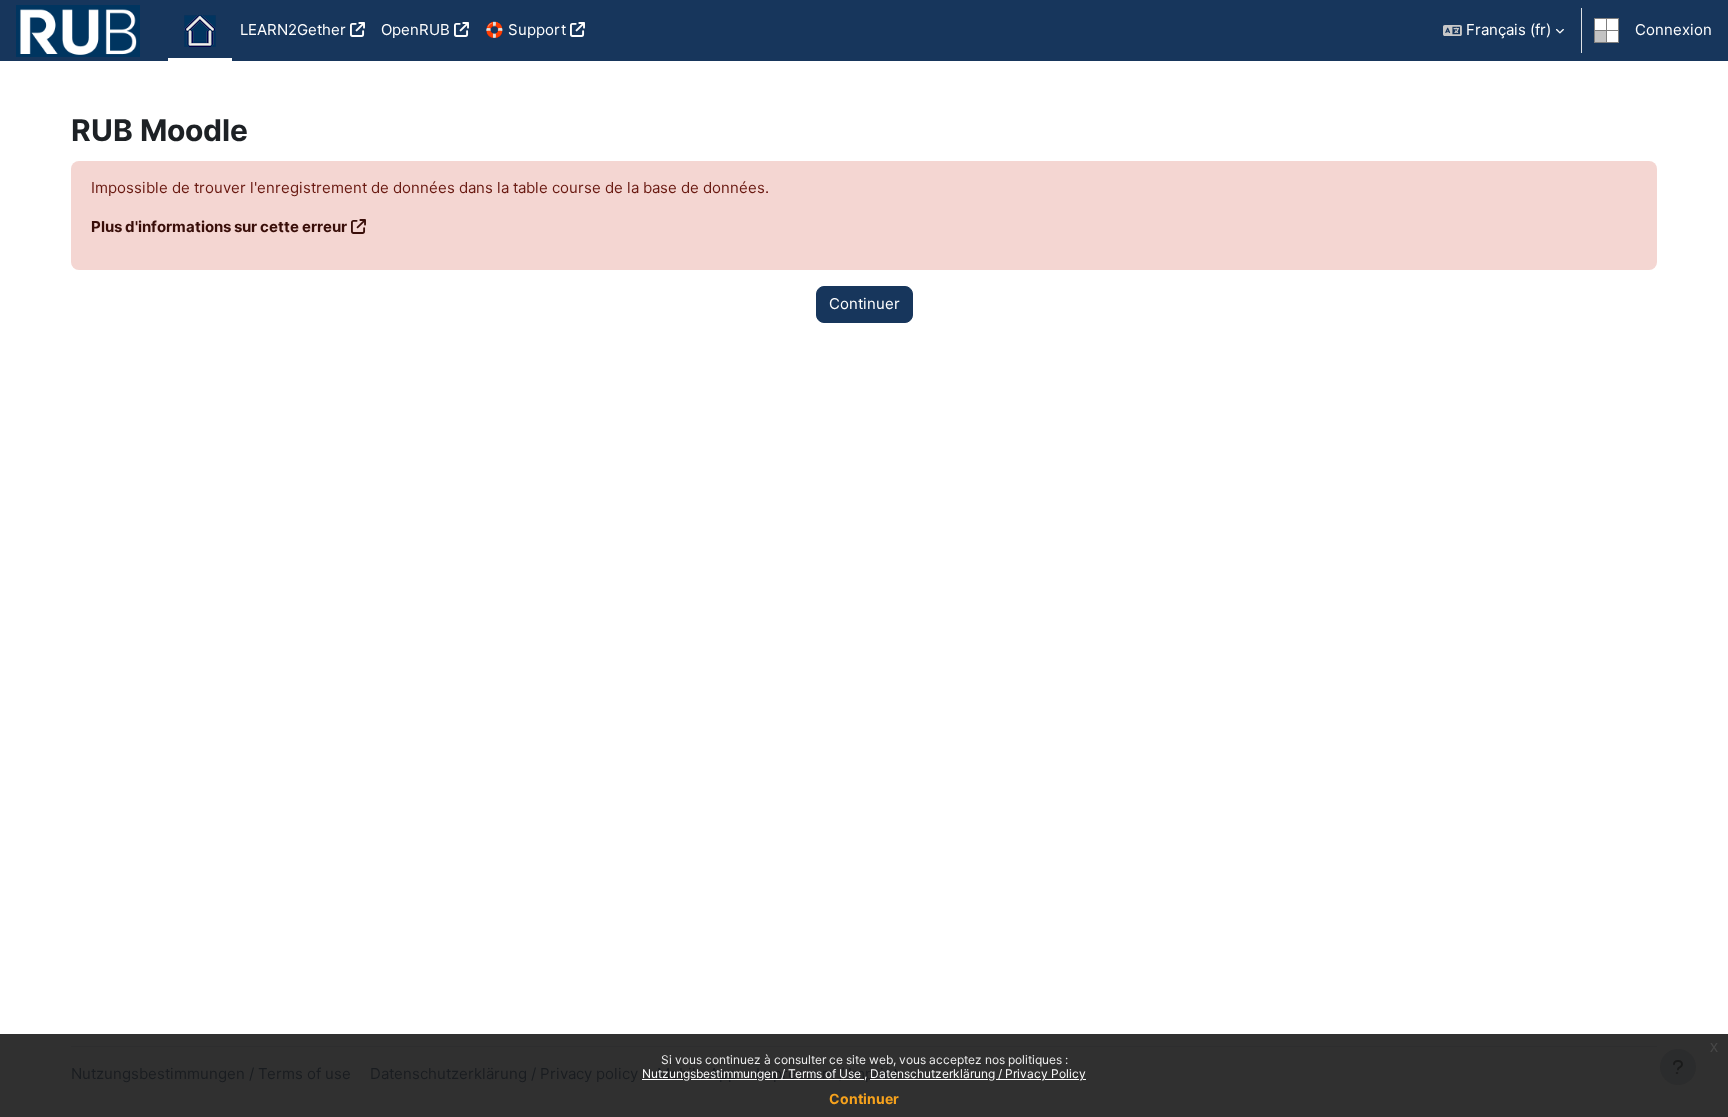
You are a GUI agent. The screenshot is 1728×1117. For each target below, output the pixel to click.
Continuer (864, 1098)
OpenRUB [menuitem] (415, 29)
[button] (1503, 30)
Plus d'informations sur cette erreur (219, 226)
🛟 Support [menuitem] (525, 29)
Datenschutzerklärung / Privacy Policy (978, 1073)
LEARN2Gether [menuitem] (293, 29)
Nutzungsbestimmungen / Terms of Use (753, 1073)
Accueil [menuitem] (200, 31)
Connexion (1673, 29)
